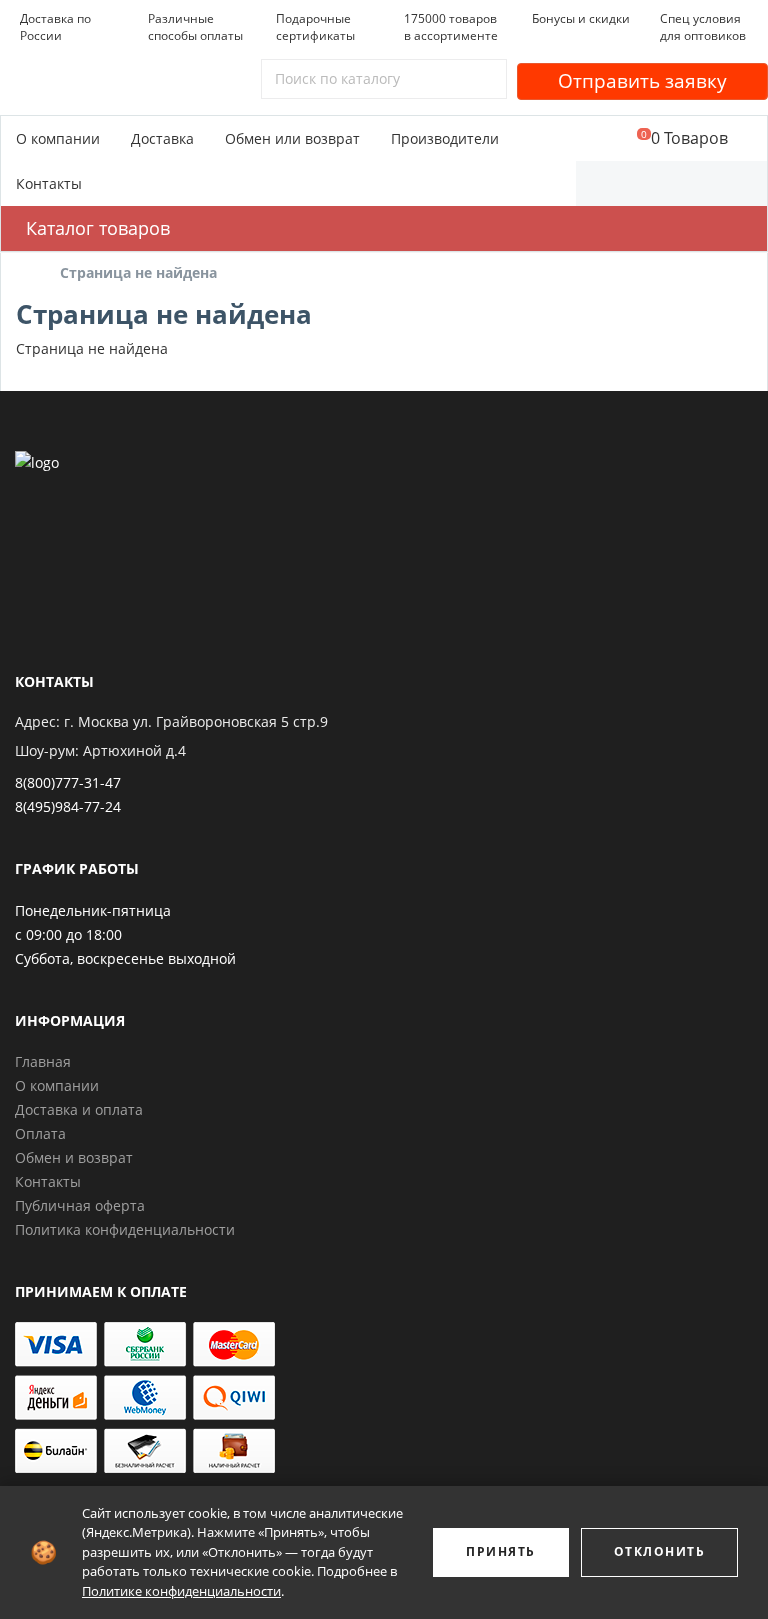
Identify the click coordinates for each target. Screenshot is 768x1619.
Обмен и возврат (74, 1157)
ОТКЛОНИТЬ (660, 1551)
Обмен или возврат (292, 138)
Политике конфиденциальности (181, 1591)
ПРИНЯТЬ (501, 1551)
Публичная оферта (80, 1205)
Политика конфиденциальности (125, 1229)
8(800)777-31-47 (68, 782)
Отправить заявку (642, 81)
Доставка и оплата (79, 1109)
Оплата (40, 1133)
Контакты (49, 183)
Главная (43, 1061)
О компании (58, 138)
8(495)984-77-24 (68, 806)
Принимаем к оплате (101, 1291)
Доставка (162, 138)
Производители (445, 138)
